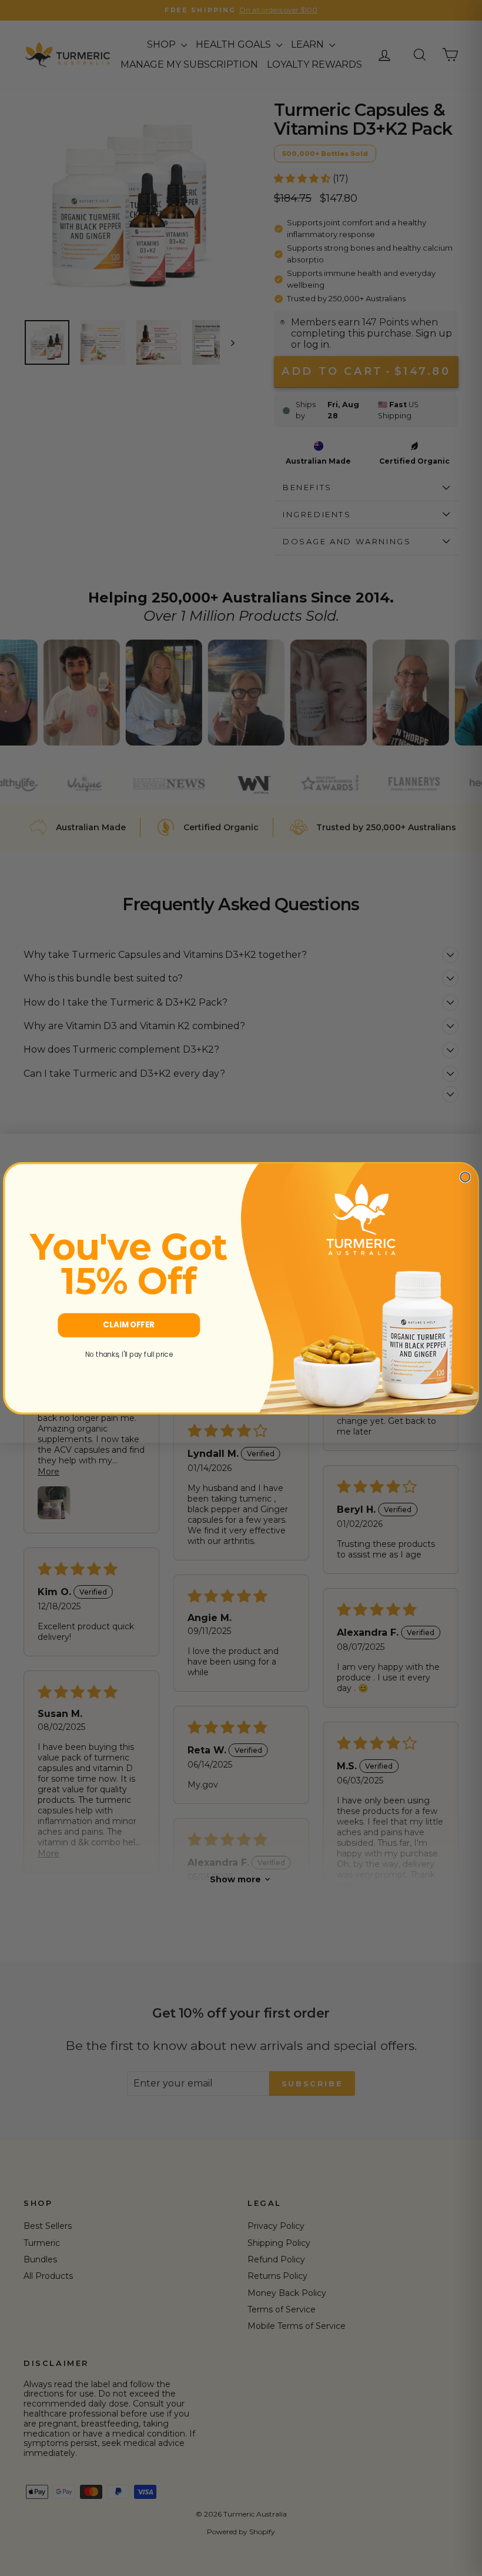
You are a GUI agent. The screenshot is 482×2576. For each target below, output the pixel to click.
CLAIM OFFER (129, 1325)
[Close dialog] (465, 1177)
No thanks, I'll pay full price (129, 1354)
